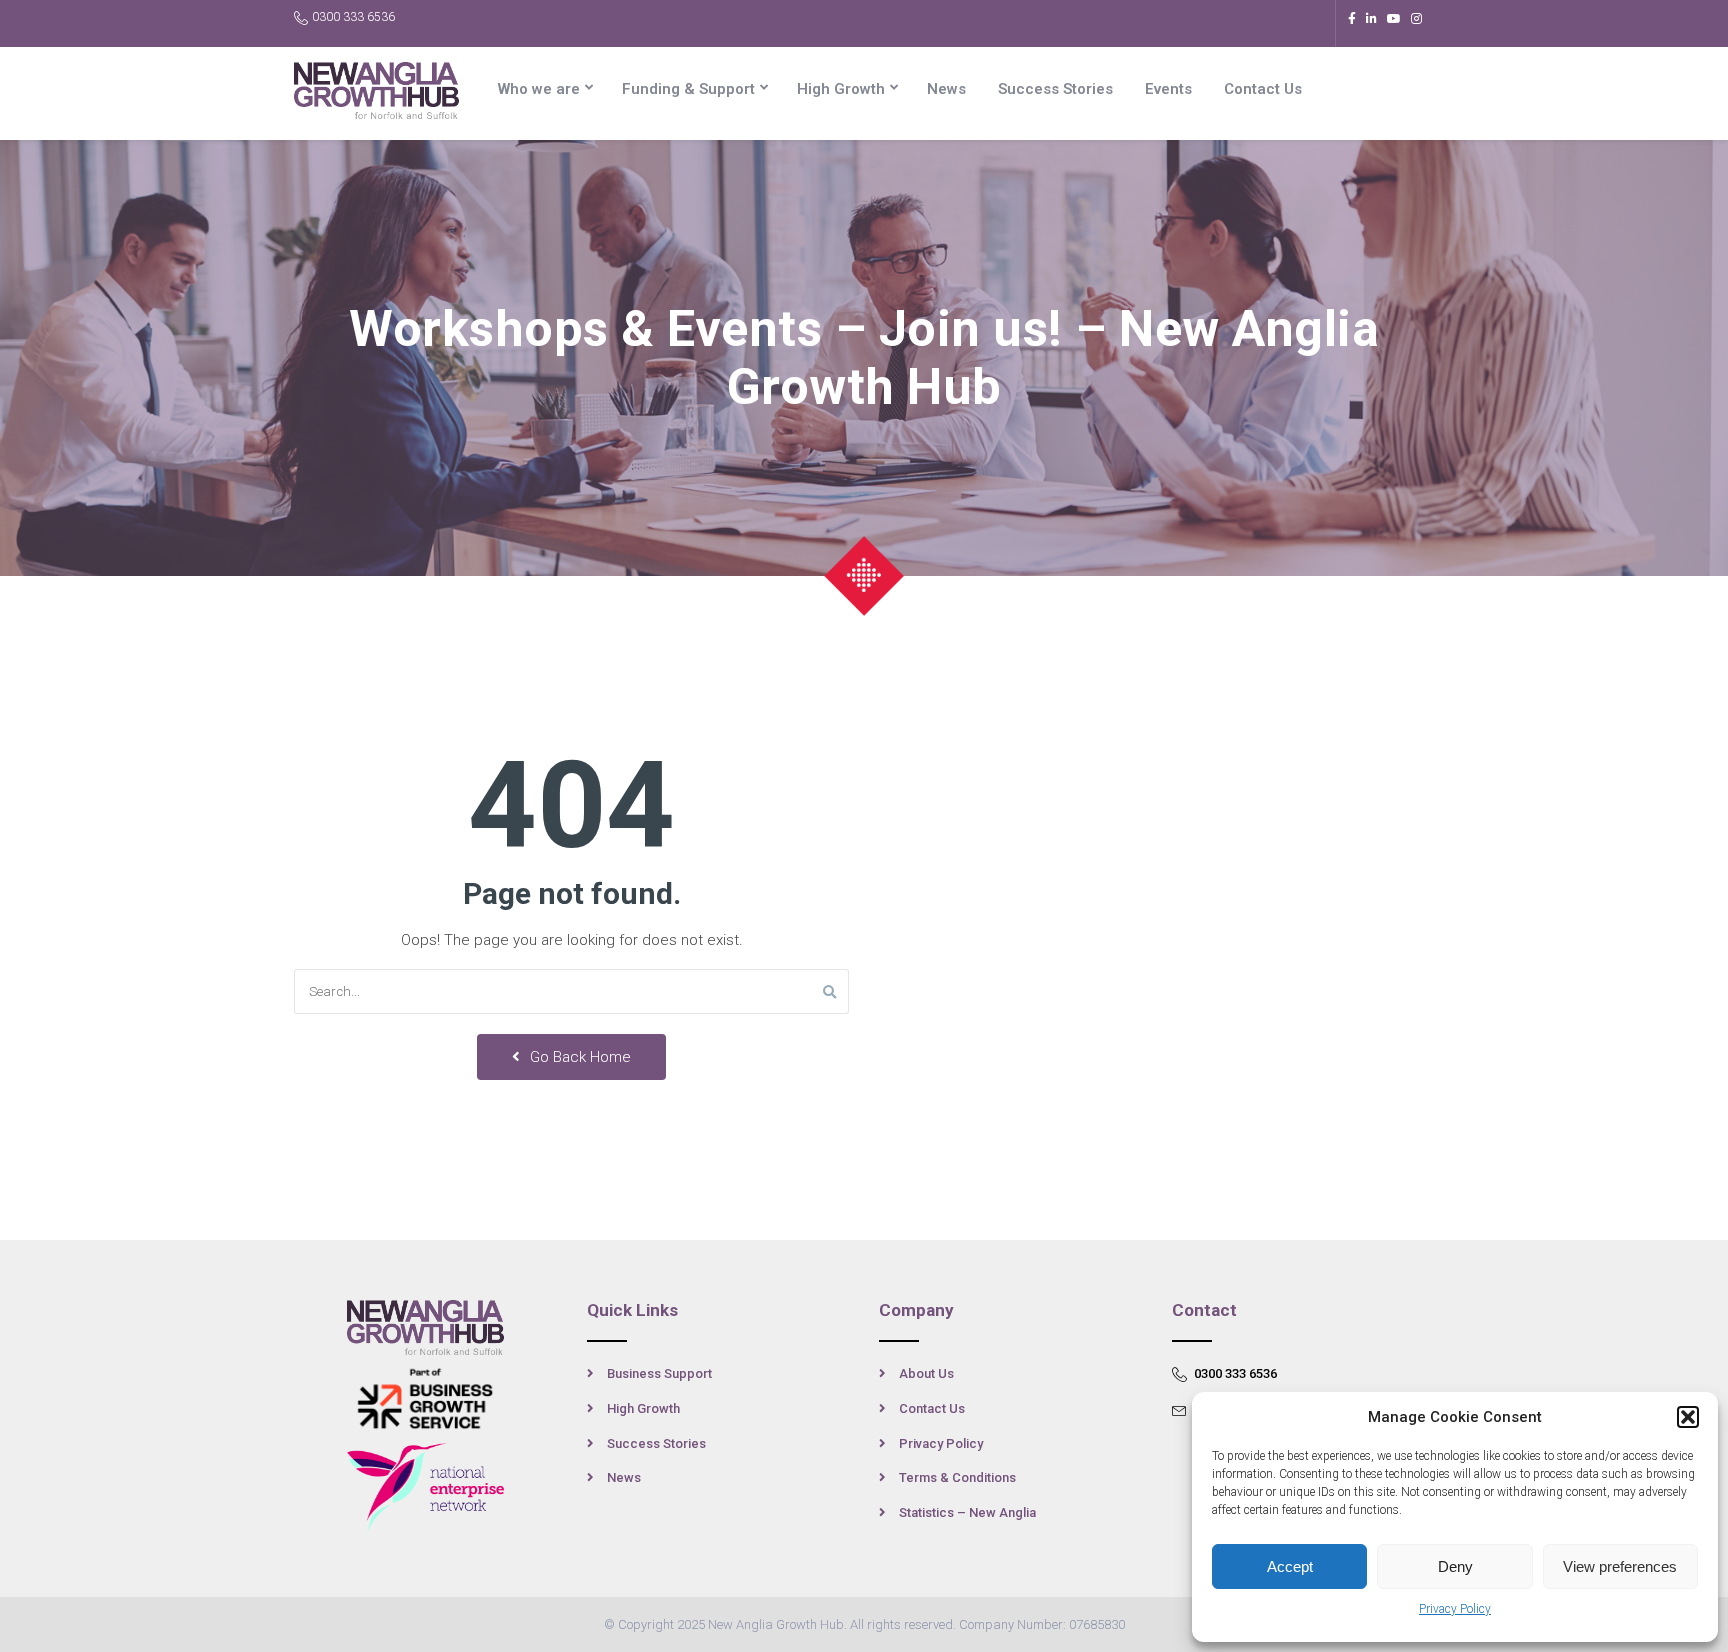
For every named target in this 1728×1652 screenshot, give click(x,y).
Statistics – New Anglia (967, 1512)
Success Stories (1055, 89)
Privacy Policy (1455, 1609)
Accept (1290, 1566)
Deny (1455, 1566)
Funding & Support (688, 89)
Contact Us (1263, 89)
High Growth (841, 89)
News (946, 89)
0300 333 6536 (353, 17)
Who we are (539, 89)
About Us (926, 1373)
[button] (1688, 1417)
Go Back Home (578, 1057)
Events (1168, 89)
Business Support (659, 1373)
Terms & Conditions (957, 1477)
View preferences (1620, 1566)
